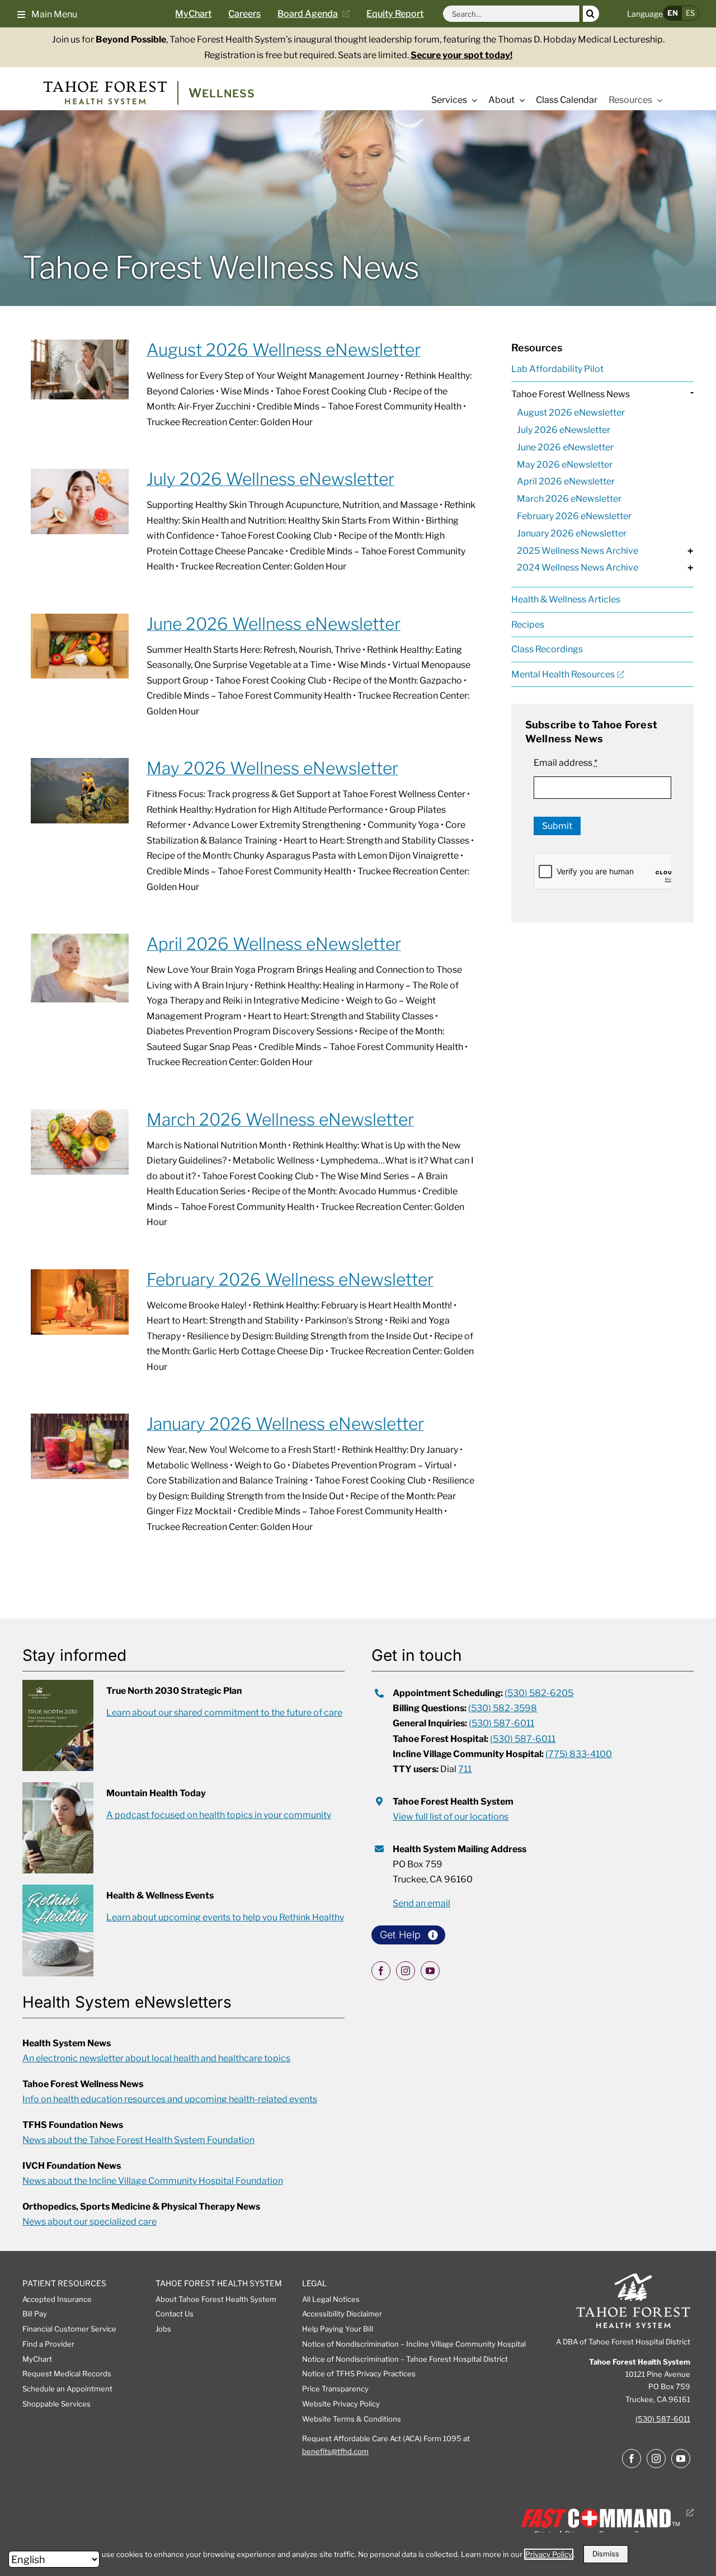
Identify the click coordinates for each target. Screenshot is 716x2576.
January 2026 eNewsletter (572, 533)
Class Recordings (547, 649)
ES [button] (690, 13)
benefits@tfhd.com (335, 2451)
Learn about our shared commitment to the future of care (224, 1713)
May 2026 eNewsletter (565, 465)
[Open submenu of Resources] (657, 100)
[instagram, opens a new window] (406, 1971)
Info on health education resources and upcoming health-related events (170, 2099)
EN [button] (673, 13)
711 (465, 1769)
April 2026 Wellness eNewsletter (274, 944)
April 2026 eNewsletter (566, 481)
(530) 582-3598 (503, 1708)
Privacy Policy (549, 2554)
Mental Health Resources (563, 674)
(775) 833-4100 (579, 1754)
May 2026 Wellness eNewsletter (272, 768)
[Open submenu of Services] (472, 100)
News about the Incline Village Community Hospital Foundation (153, 2181)
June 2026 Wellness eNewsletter (274, 624)
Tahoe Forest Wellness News (571, 394)
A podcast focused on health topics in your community (219, 1815)
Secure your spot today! (461, 55)
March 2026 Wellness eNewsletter (280, 1119)
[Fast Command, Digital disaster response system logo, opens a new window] (605, 2513)
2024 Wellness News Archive (578, 568)
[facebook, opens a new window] (381, 1971)
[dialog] (358, 2554)
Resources (537, 348)
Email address (566, 763)
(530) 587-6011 (501, 1723)
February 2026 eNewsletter (574, 516)
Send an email (421, 1903)
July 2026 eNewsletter (564, 430)
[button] (47, 13)
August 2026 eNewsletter (571, 413)
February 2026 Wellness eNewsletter (290, 1279)
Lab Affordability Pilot (557, 369)
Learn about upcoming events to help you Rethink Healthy (225, 1917)
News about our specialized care (89, 2222)
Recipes (528, 625)
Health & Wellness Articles (566, 599)
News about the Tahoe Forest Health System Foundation (138, 2140)
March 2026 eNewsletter (569, 499)
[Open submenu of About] (520, 100)
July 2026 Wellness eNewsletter (270, 479)
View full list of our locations (451, 1817)
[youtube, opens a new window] (430, 1971)
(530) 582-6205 (539, 1693)
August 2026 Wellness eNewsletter (284, 350)
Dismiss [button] (606, 2554)
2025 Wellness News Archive (578, 551)
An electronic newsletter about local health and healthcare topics (156, 2058)
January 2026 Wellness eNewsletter (285, 1424)
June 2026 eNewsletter (565, 447)
